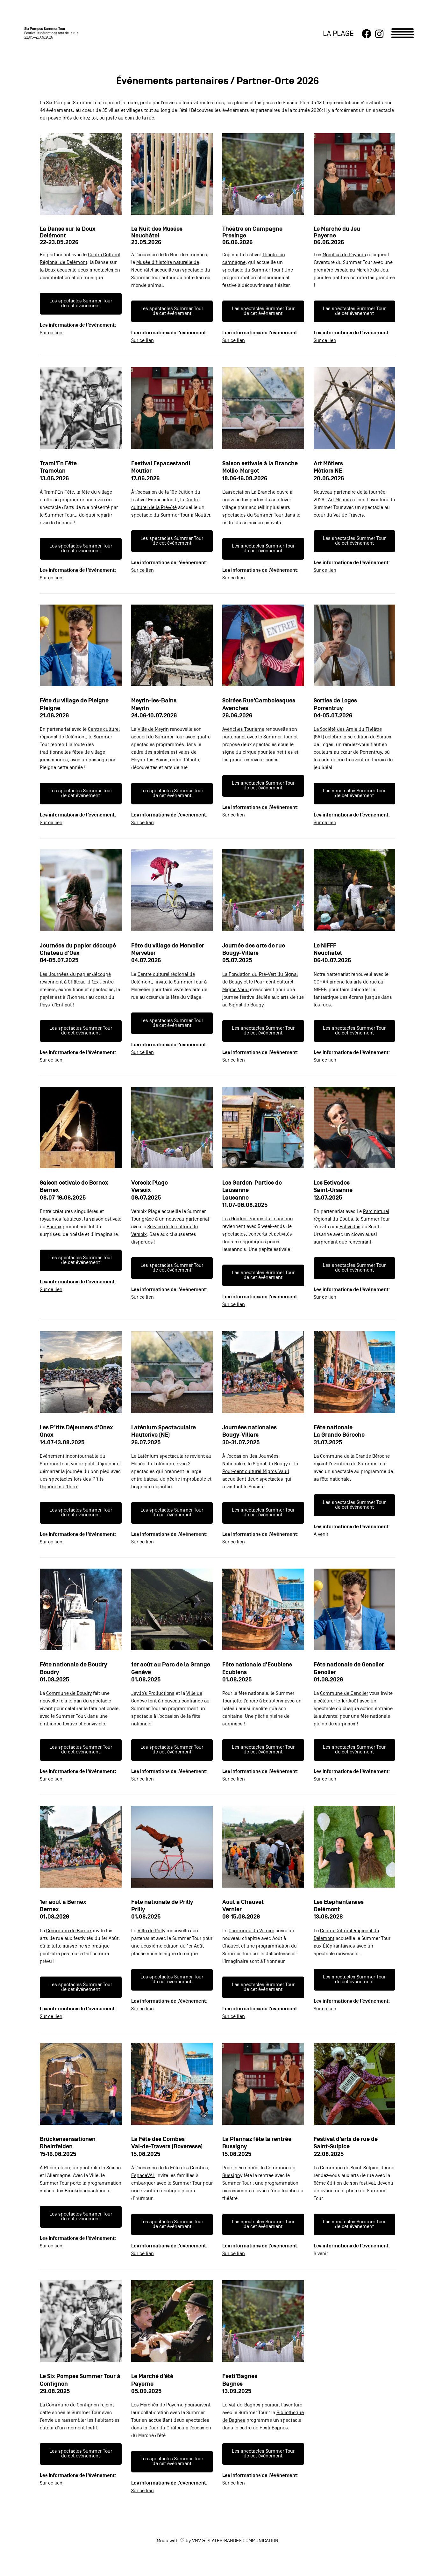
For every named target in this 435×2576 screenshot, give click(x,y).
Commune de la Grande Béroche (355, 1456)
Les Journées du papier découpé (75, 975)
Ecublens (273, 1701)
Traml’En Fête (59, 492)
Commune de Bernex (69, 1931)
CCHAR (321, 982)
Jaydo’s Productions (153, 1694)
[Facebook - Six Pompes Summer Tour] (367, 34)
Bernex (54, 1227)
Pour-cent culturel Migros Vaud (256, 1472)
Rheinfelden (57, 2168)
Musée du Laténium (153, 1464)
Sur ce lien (51, 333)
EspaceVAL (143, 2176)
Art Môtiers (339, 500)
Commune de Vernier (251, 1931)
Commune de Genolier (344, 1694)
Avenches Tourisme (243, 729)
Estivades (350, 1227)
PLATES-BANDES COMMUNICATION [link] (242, 2541)
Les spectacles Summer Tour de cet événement (81, 304)
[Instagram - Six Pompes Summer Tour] (379, 34)
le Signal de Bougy (268, 1464)
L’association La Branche (249, 492)
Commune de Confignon (73, 2405)
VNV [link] (196, 2541)
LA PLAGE (338, 34)
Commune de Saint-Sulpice (350, 2168)
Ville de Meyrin (153, 729)
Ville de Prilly (151, 1931)
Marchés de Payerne (344, 255)
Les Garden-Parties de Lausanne (257, 1219)
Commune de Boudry (69, 1694)
